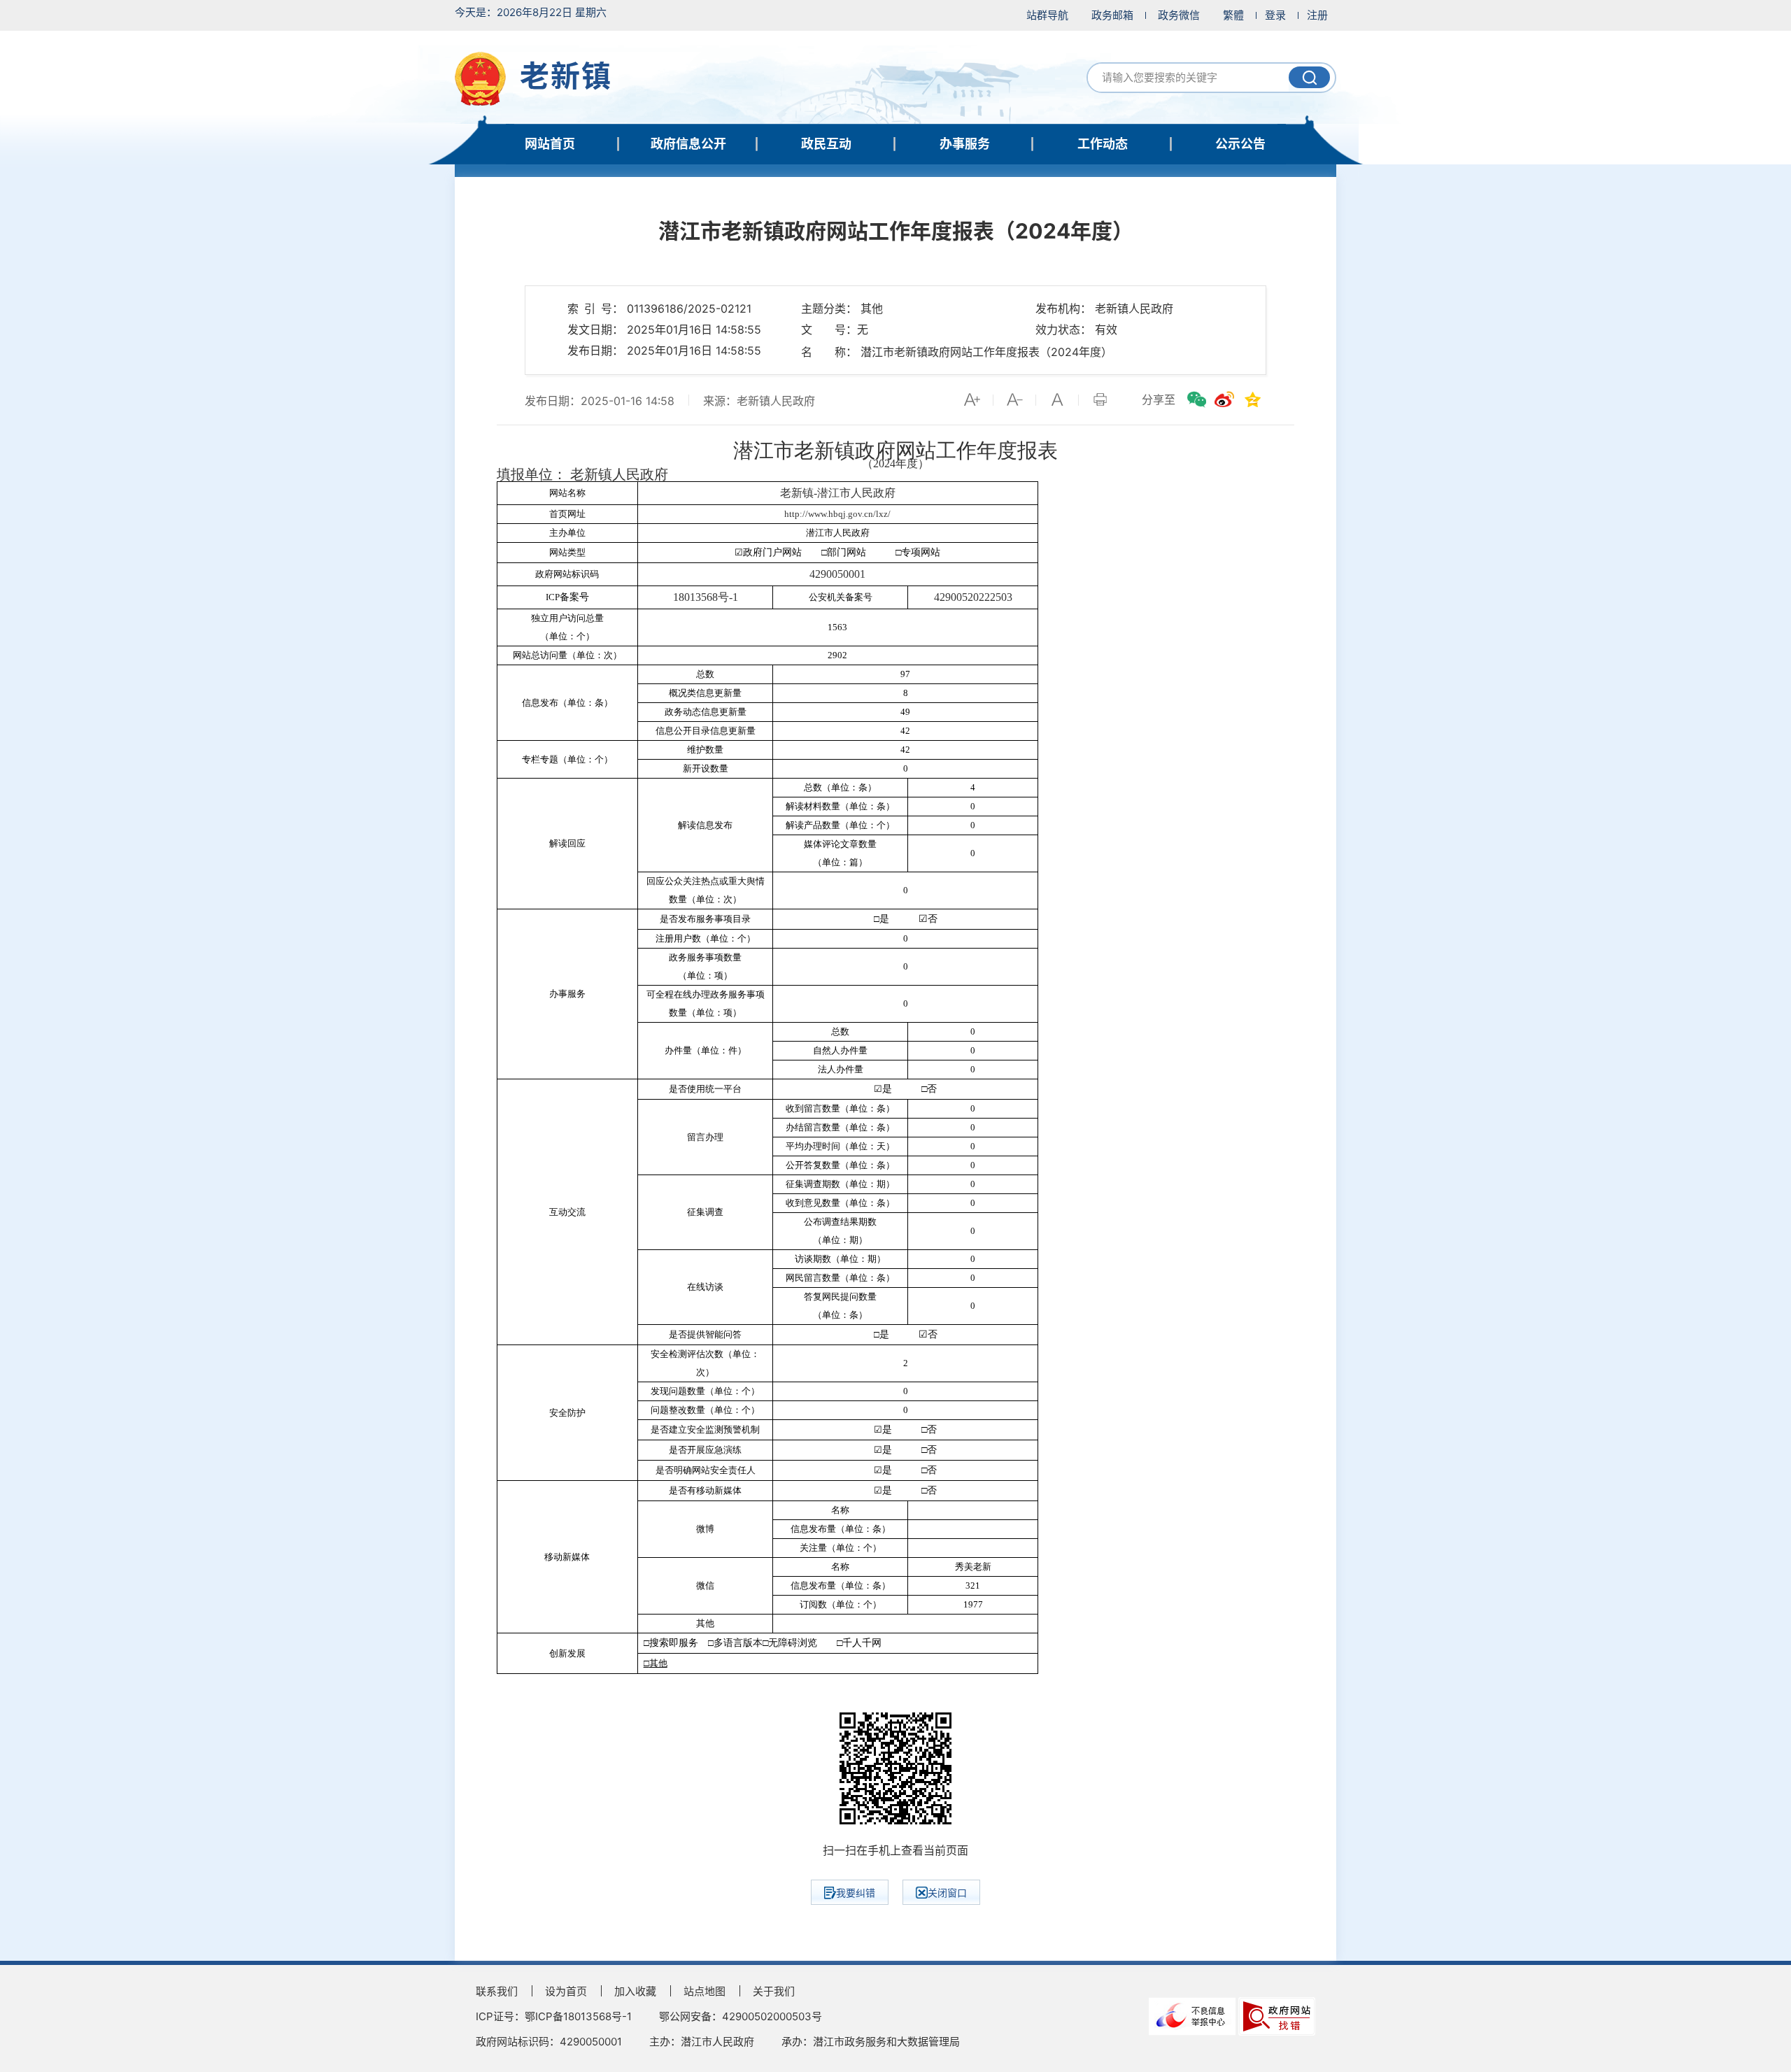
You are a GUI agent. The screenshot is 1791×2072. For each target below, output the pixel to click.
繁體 (1233, 15)
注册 (1317, 15)
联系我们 (497, 1991)
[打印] (1100, 399)
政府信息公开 (688, 144)
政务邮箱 (1112, 15)
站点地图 (705, 1991)
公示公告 (1240, 144)
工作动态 (1103, 144)
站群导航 (1047, 15)
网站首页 (550, 144)
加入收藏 (635, 1991)
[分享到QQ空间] (1252, 399)
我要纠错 (856, 1893)
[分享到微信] (1196, 399)
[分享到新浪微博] (1224, 399)
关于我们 (774, 1991)
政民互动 (826, 144)
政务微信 (1179, 15)
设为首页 (566, 1991)
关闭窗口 (947, 1893)
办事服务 (965, 144)
